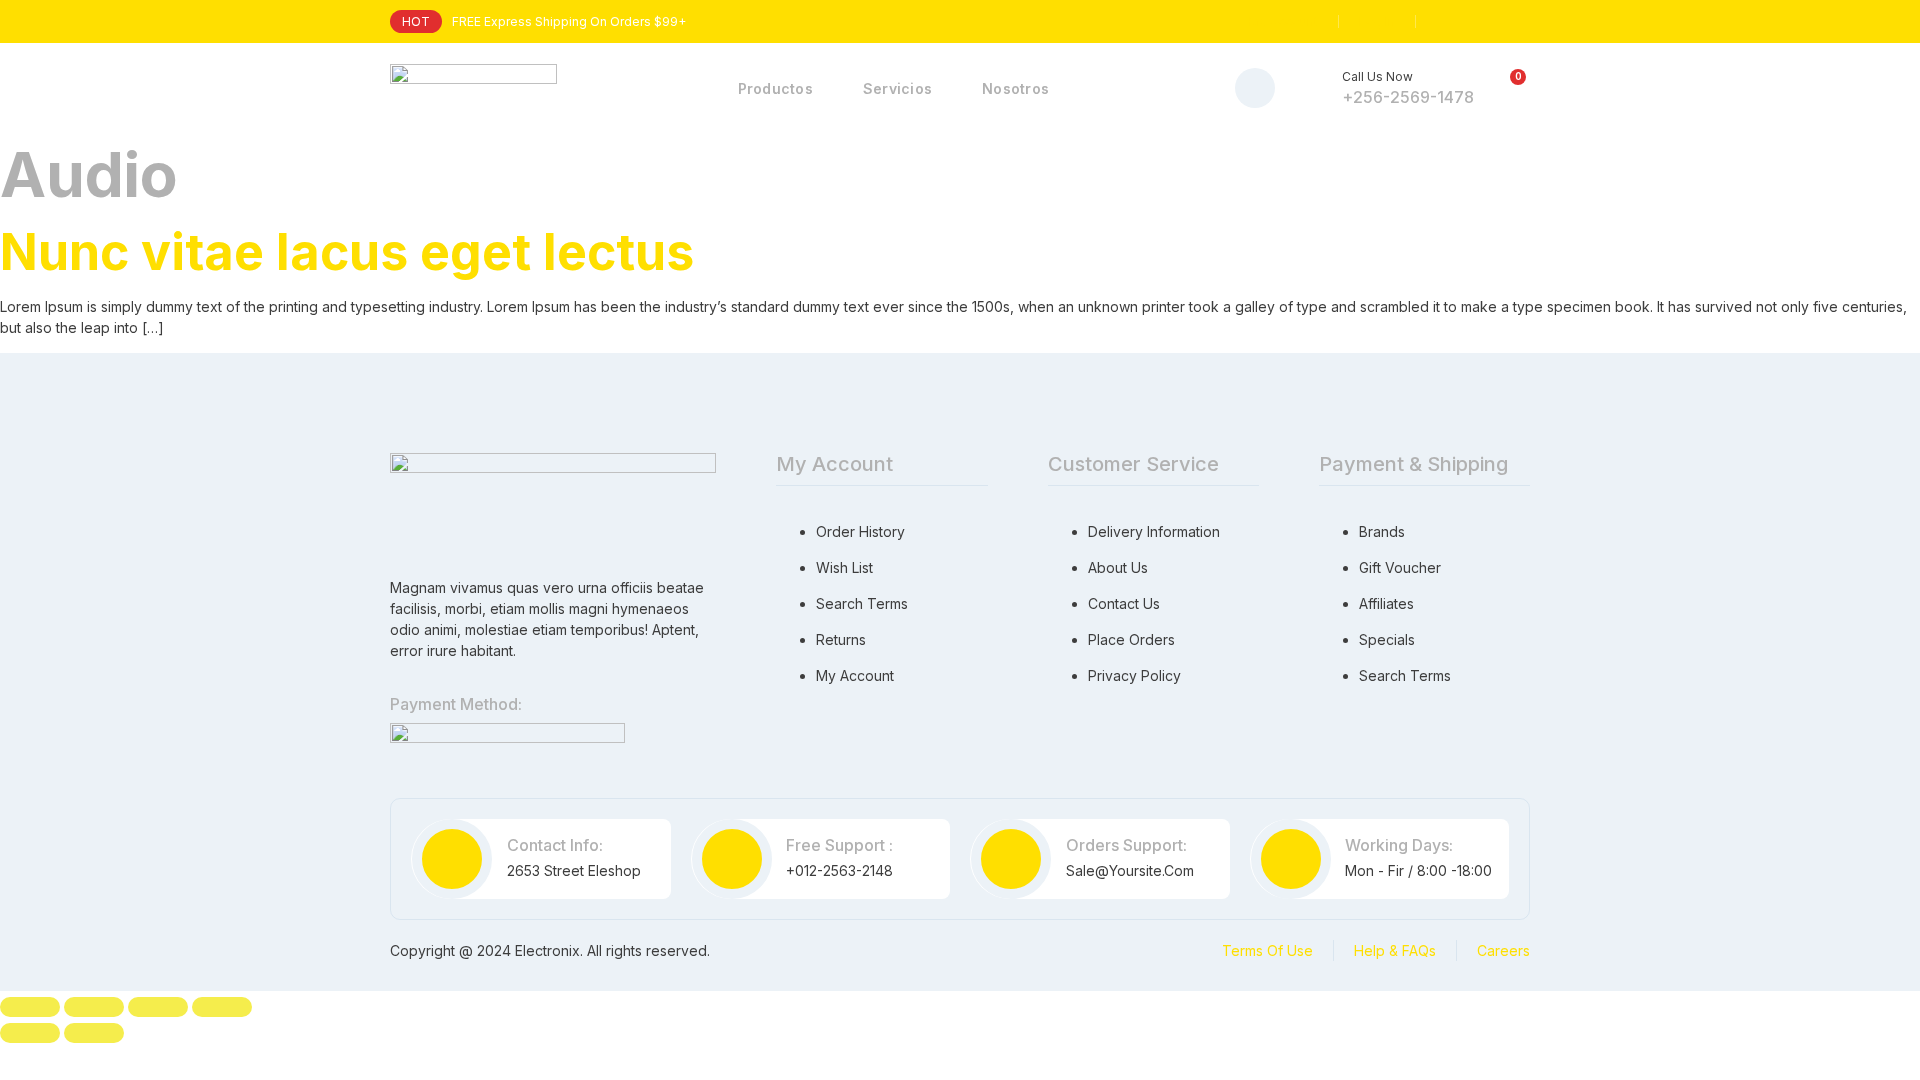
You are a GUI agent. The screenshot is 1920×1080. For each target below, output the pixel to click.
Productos (775, 88)
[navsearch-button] (1255, 88)
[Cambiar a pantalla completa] (94, 1007)
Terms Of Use (1267, 950)
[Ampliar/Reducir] (30, 1007)
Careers (1503, 950)
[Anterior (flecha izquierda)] (30, 1033)
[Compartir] (158, 1007)
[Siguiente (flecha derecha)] (94, 1033)
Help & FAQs (1395, 950)
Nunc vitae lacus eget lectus (347, 252)
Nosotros (1015, 88)
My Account (1283, 21)
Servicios (897, 88)
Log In (1377, 21)
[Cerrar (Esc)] (222, 1007)
